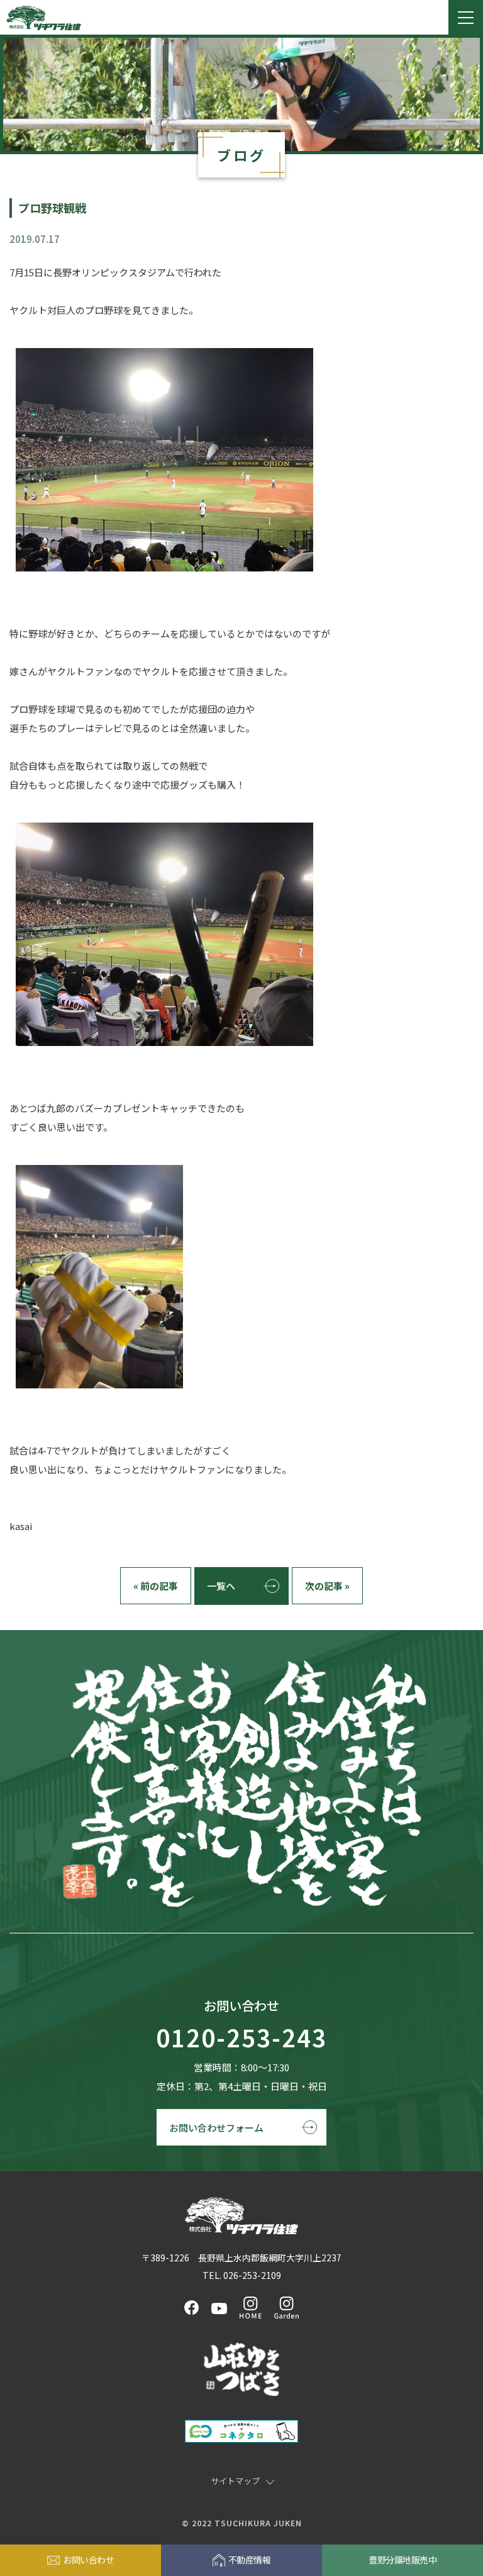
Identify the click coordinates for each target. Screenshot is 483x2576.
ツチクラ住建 (44, 18)
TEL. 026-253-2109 (242, 2275)
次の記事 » (327, 1586)
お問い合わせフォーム (216, 2128)
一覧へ (221, 1586)
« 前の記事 (156, 1586)
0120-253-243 (241, 2038)
